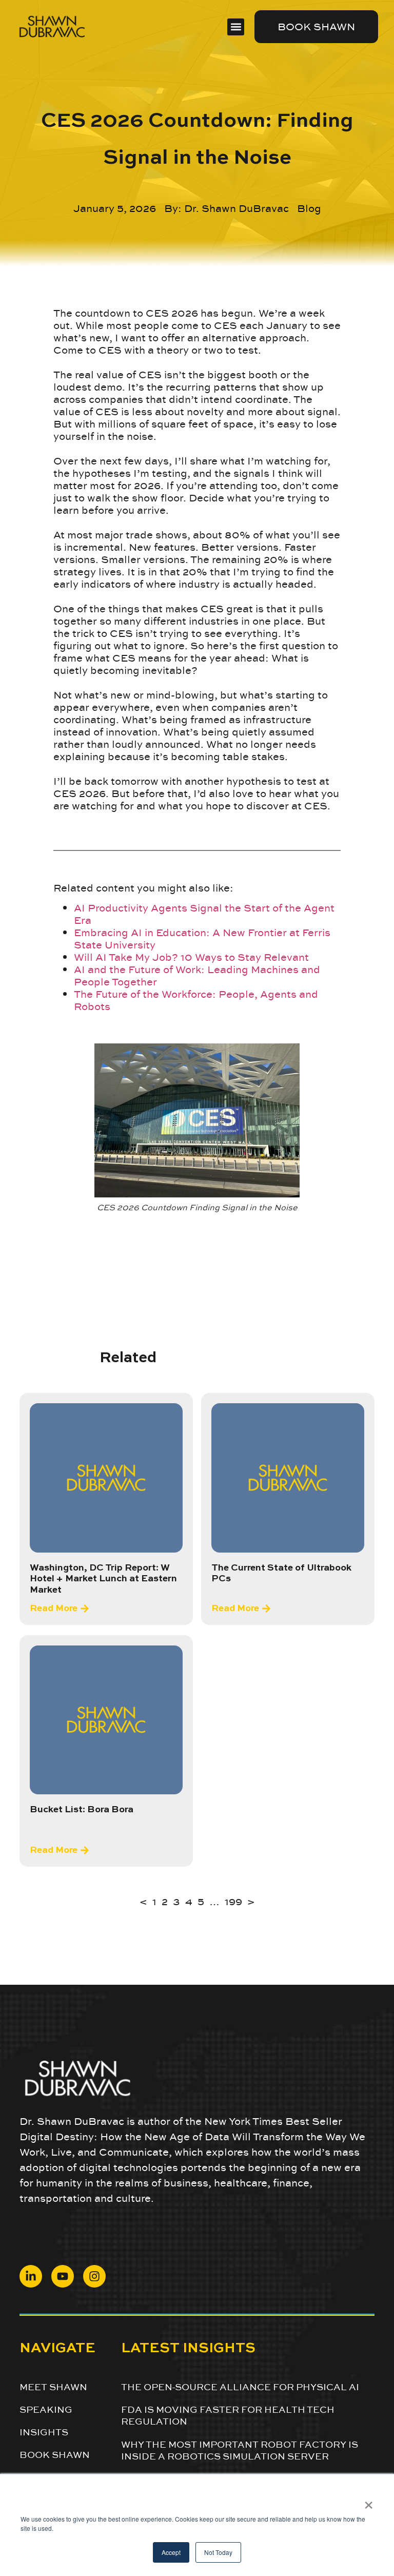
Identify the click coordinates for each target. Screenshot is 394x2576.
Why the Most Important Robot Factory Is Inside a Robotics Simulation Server (240, 2450)
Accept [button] (171, 2552)
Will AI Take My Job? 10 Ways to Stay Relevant (191, 957)
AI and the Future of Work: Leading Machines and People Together (197, 976)
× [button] (369, 2502)
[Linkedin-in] (31, 2276)
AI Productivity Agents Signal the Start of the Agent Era (204, 914)
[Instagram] (94, 2276)
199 (233, 1902)
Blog (309, 208)
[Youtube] (63, 2276)
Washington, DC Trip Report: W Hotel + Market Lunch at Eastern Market (103, 1579)
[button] (236, 27)
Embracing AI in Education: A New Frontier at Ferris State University (202, 939)
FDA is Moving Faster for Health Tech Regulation (228, 2415)
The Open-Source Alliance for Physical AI (240, 2387)
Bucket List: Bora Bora (82, 1810)
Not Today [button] (218, 2552)
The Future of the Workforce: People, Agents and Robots (196, 1000)
